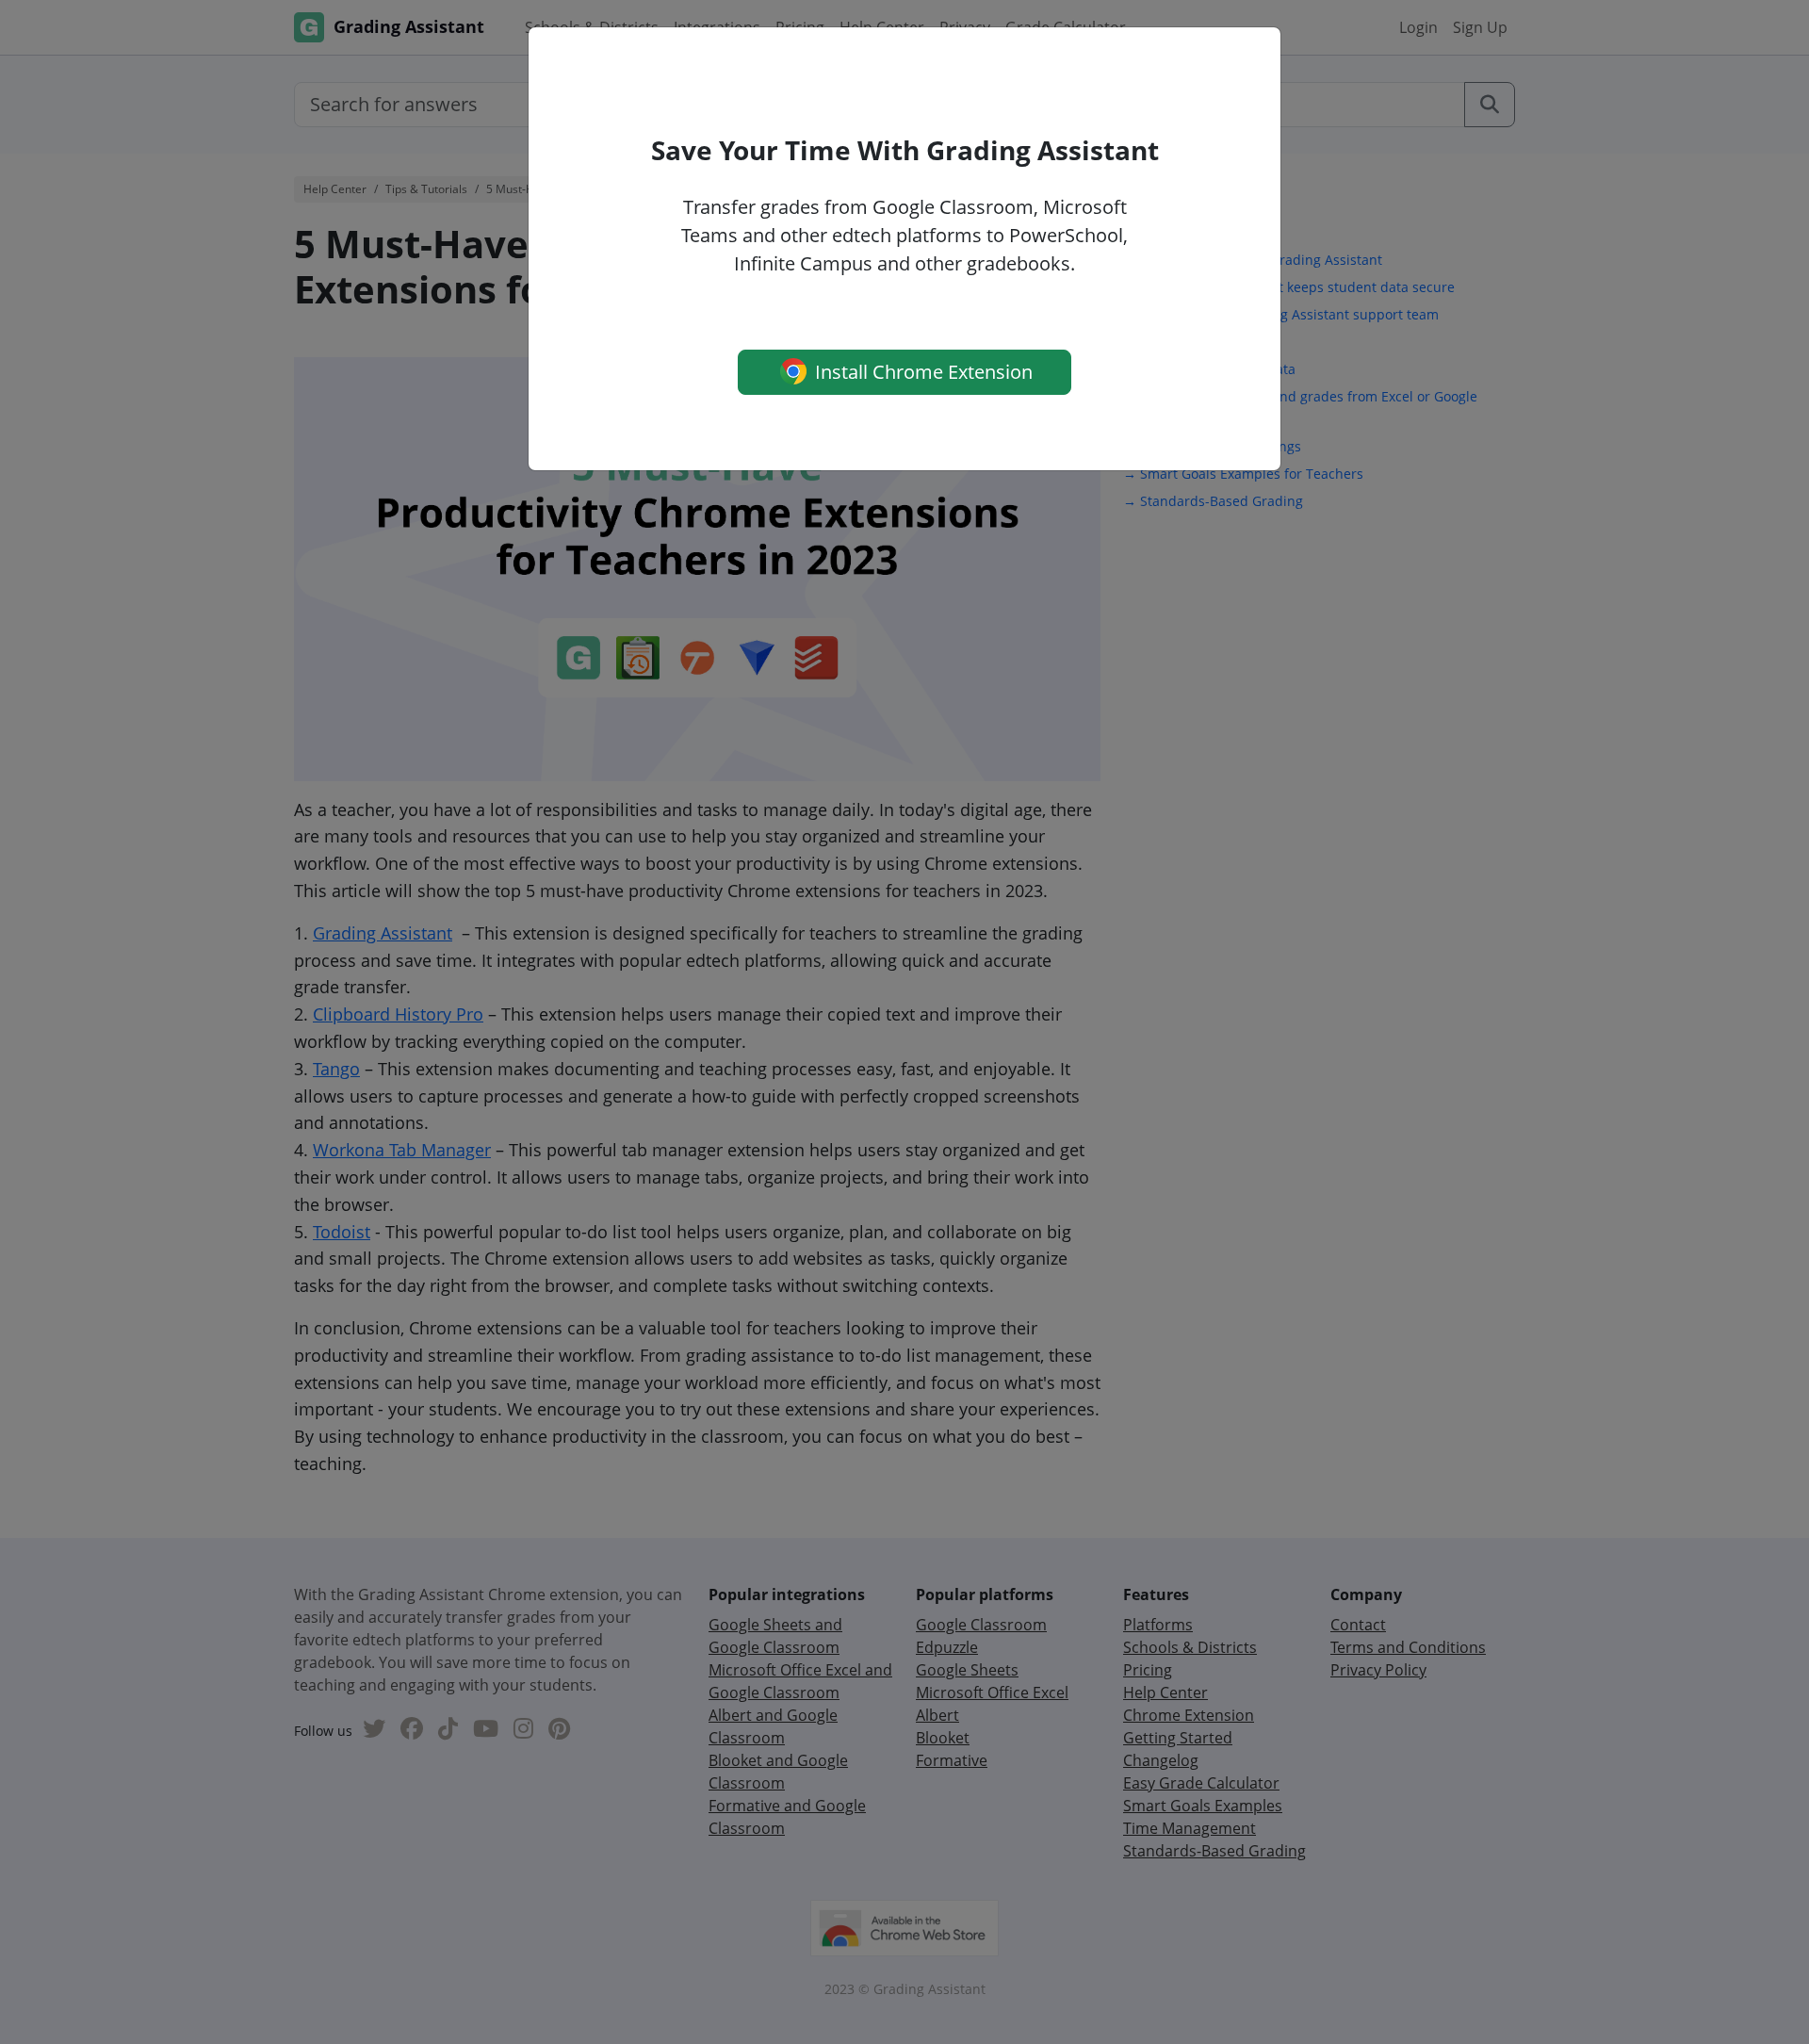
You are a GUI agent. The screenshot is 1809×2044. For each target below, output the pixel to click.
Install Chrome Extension (921, 372)
